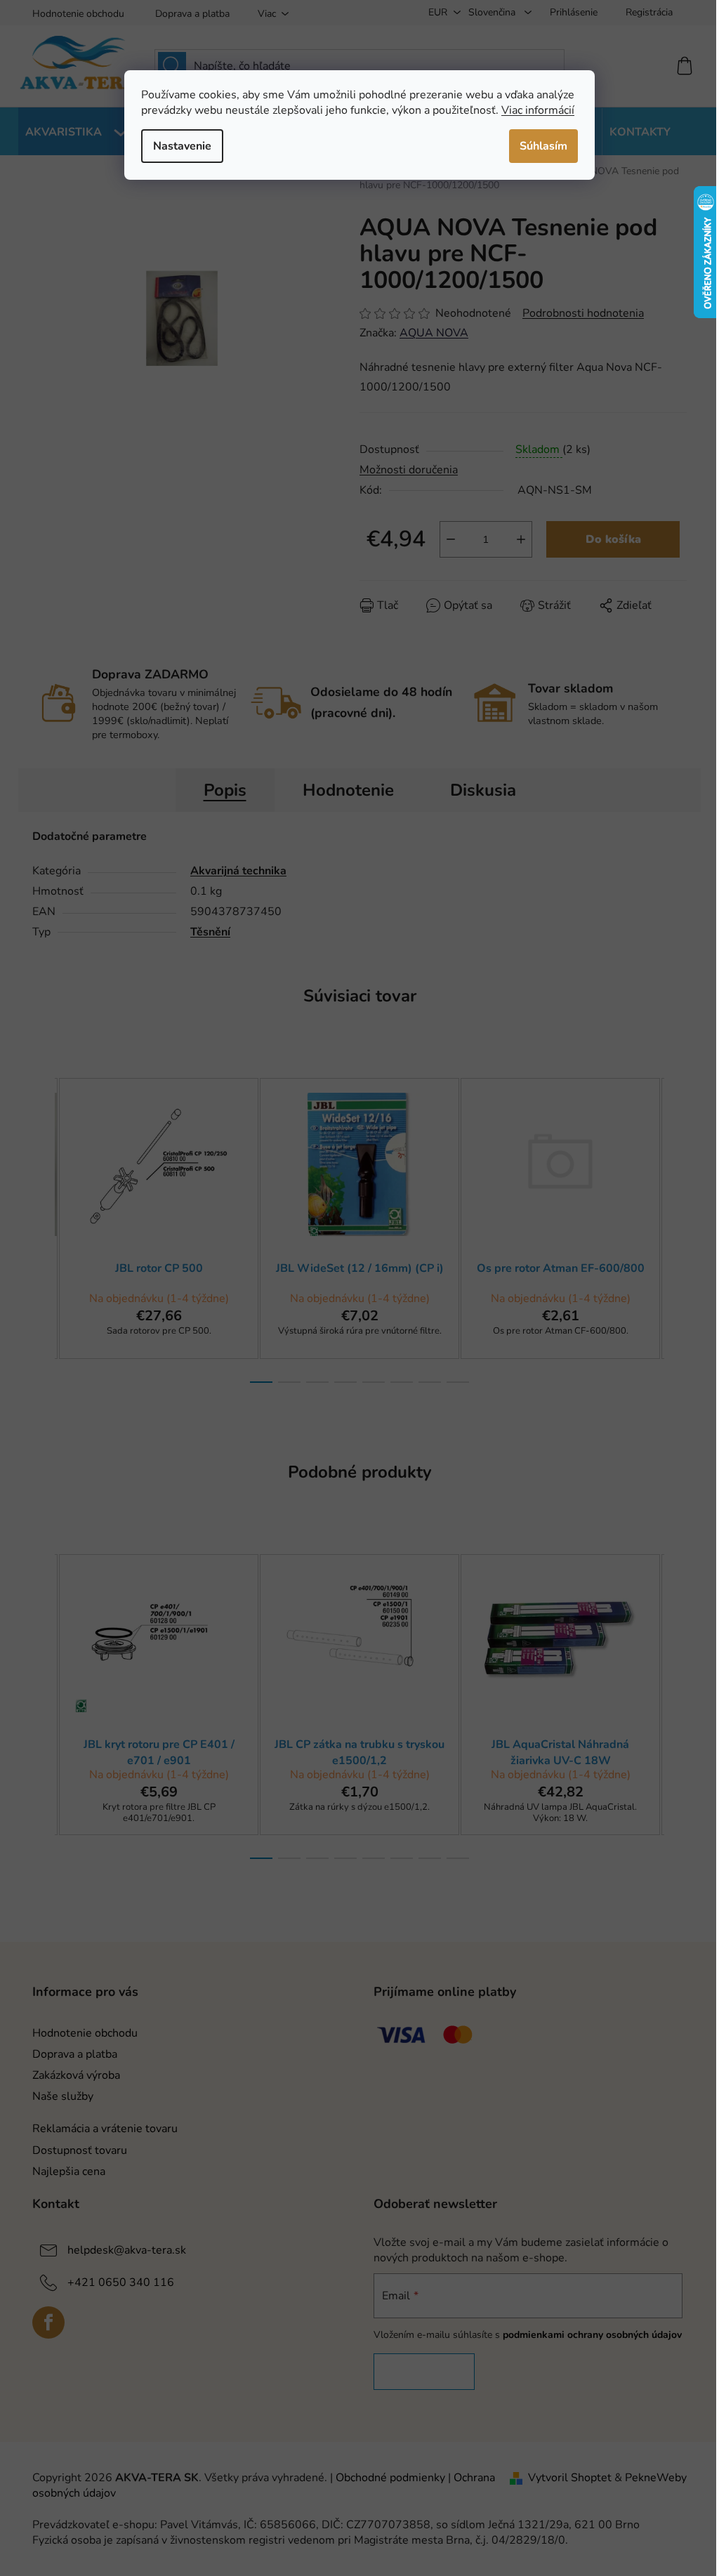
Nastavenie (182, 146)
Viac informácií (538, 110)
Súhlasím (543, 146)
